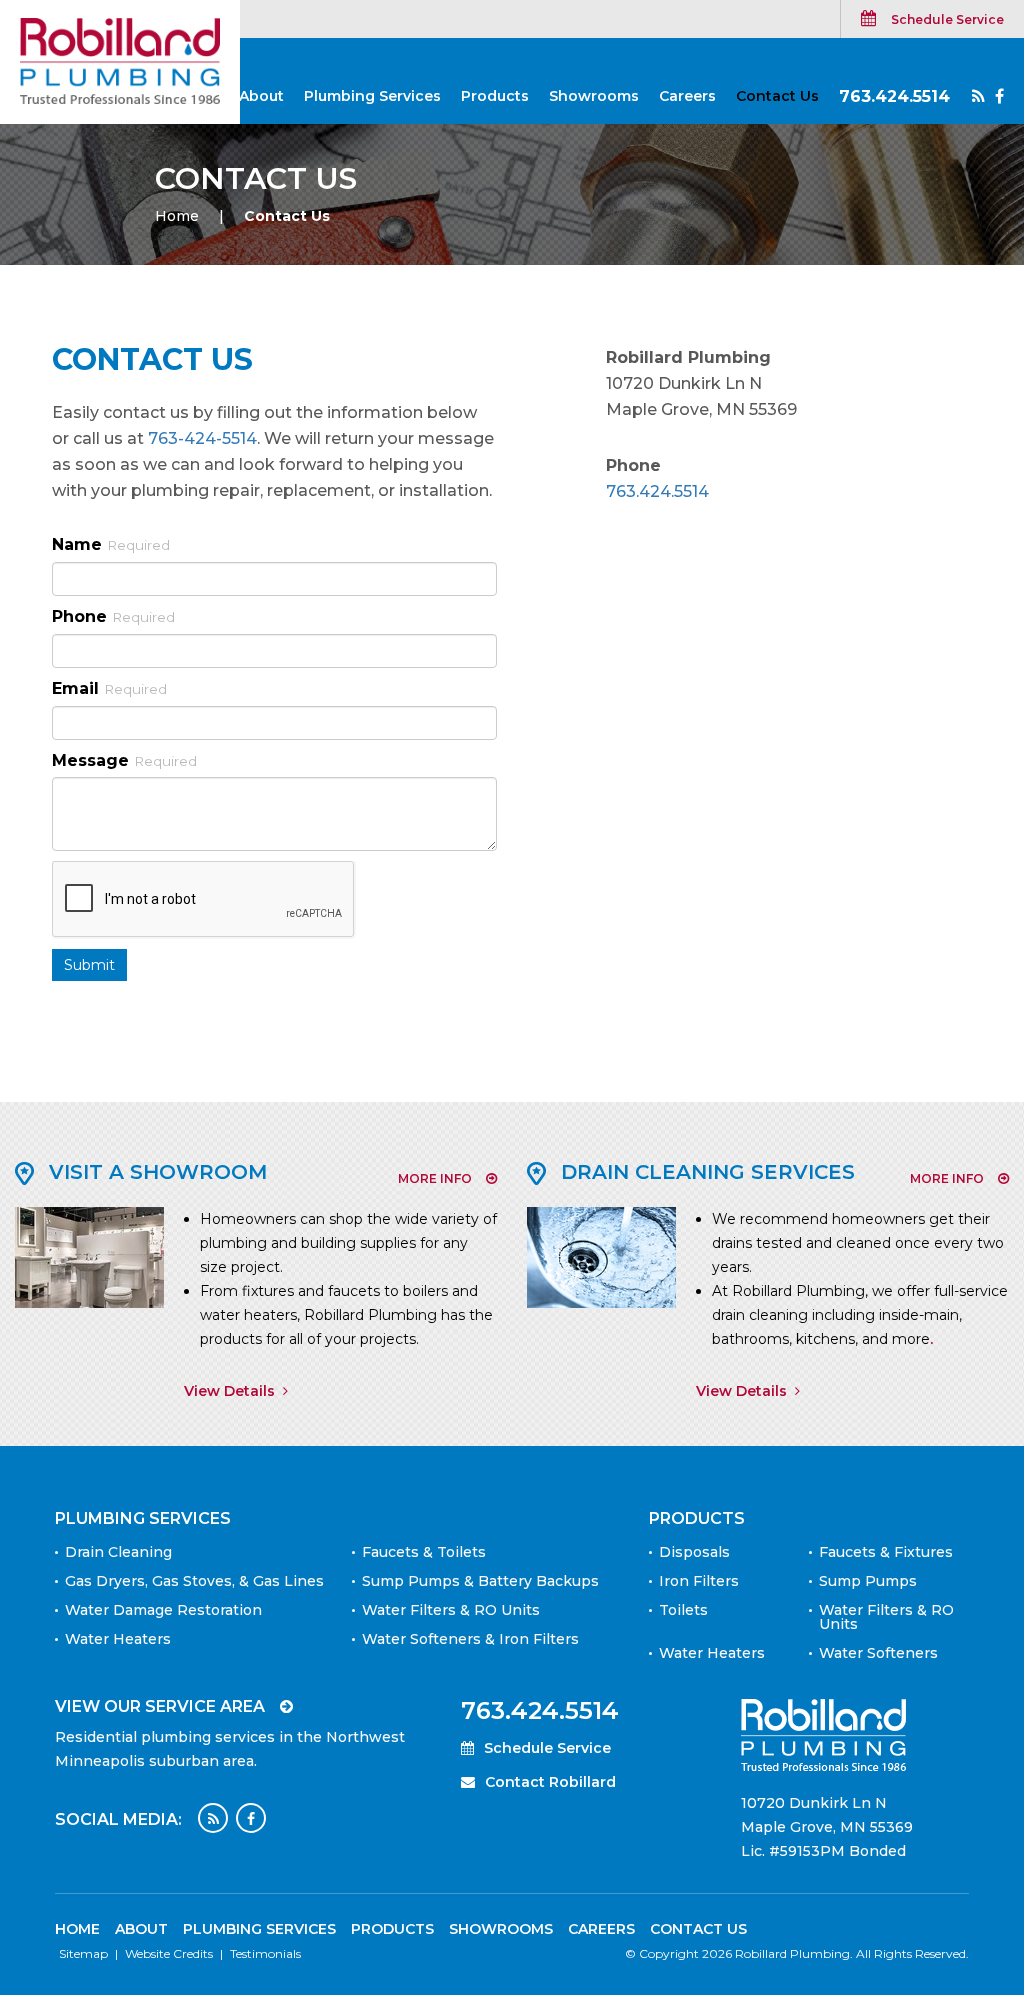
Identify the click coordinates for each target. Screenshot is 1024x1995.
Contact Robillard (550, 1782)
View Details (229, 1391)
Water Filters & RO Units (451, 1610)
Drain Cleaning (118, 1552)
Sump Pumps (868, 1581)
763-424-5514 (202, 438)
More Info (435, 1178)
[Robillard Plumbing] (120, 60)
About (261, 96)
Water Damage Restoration (163, 1610)
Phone (113, 616)
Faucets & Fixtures (886, 1552)
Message (124, 760)
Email (109, 688)
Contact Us (777, 96)
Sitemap (83, 1953)
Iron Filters (699, 1581)
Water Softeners (878, 1653)
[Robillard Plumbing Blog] (978, 97)
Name (111, 544)
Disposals (694, 1552)
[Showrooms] (89, 1256)
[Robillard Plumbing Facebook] (251, 1818)
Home (177, 216)
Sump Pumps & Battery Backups (480, 1581)
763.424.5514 (894, 96)
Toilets (683, 1610)
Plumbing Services (372, 96)
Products (495, 96)
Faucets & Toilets (424, 1552)
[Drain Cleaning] (601, 1256)
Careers (687, 96)
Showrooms (594, 96)
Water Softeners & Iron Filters (470, 1639)
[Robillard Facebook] (999, 97)
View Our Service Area (160, 1707)
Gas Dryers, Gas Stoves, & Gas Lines (194, 1581)
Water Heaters (118, 1639)
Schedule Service (947, 19)
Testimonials (265, 1953)
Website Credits (169, 1953)
